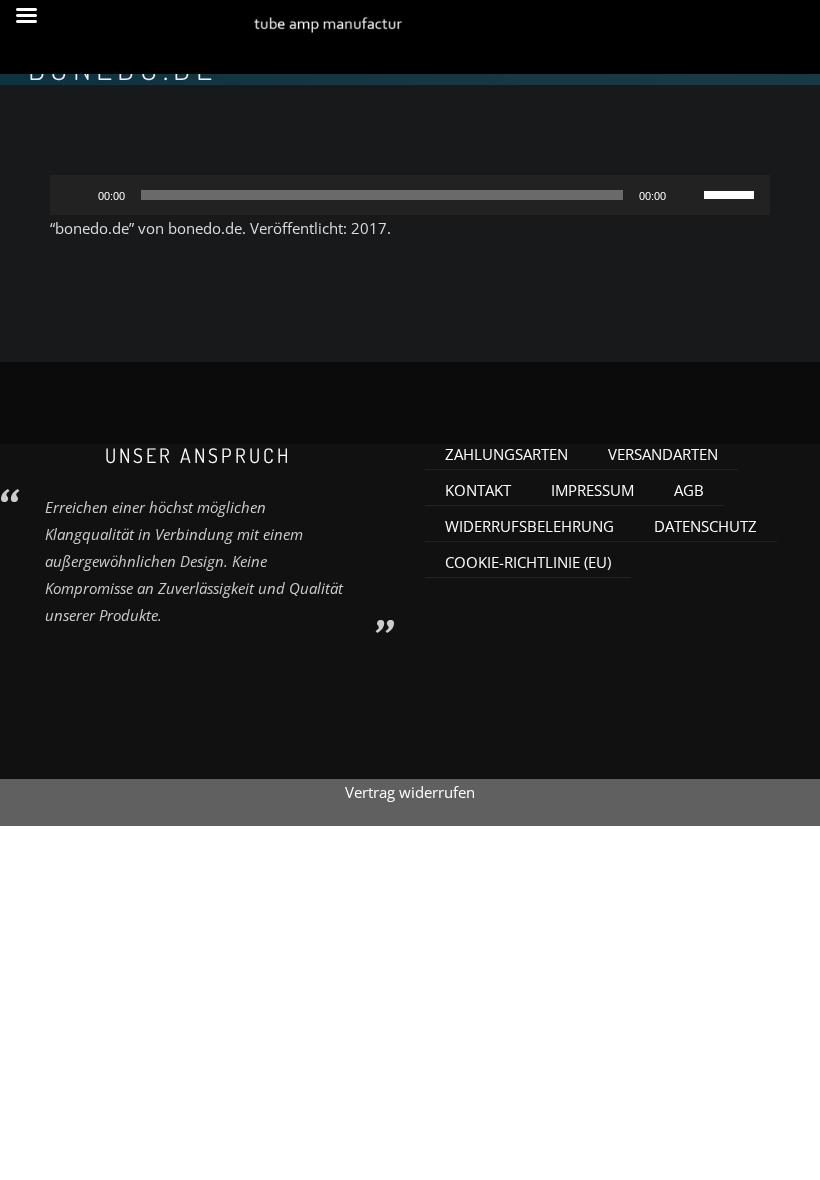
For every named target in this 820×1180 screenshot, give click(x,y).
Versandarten (663, 454)
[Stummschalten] (688, 195)
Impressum (592, 490)
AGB (689, 490)
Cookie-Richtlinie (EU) (528, 562)
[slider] (732, 193)
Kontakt (478, 490)
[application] (410, 195)
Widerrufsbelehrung (529, 526)
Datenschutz (705, 526)
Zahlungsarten (506, 454)
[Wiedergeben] (76, 195)
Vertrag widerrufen (410, 792)
